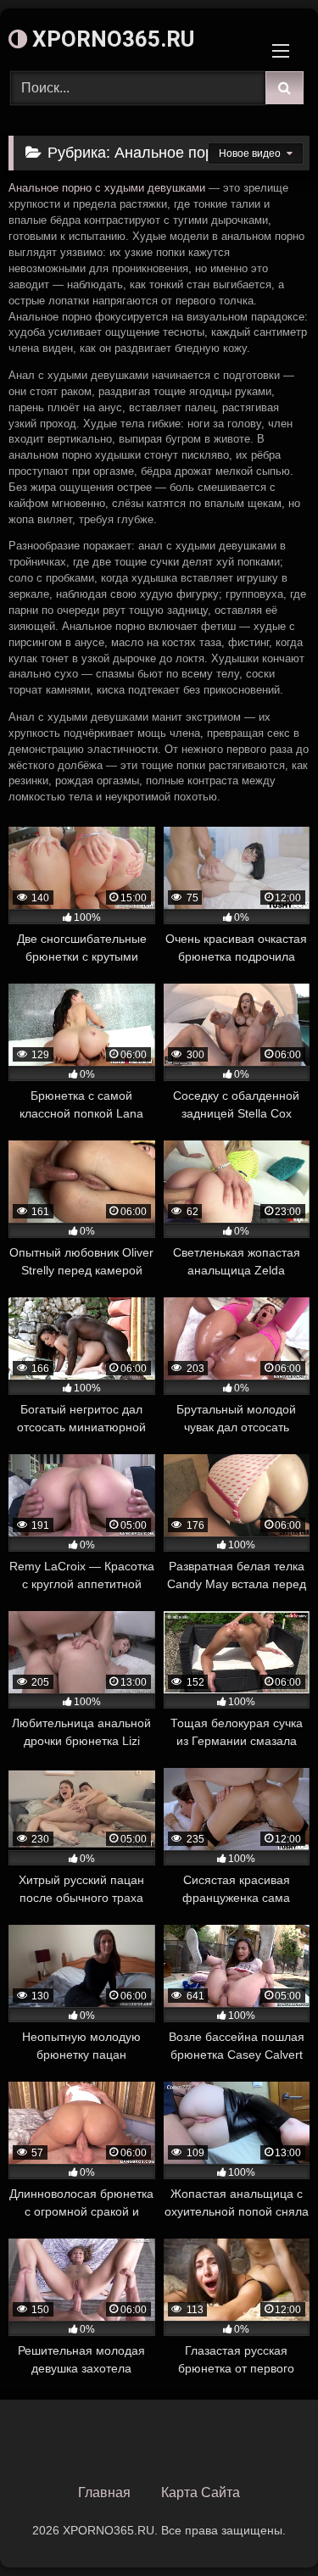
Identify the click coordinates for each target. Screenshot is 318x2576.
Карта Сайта (201, 2492)
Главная (104, 2492)
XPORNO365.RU (111, 39)
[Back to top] (265, 2526)
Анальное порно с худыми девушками (107, 188)
